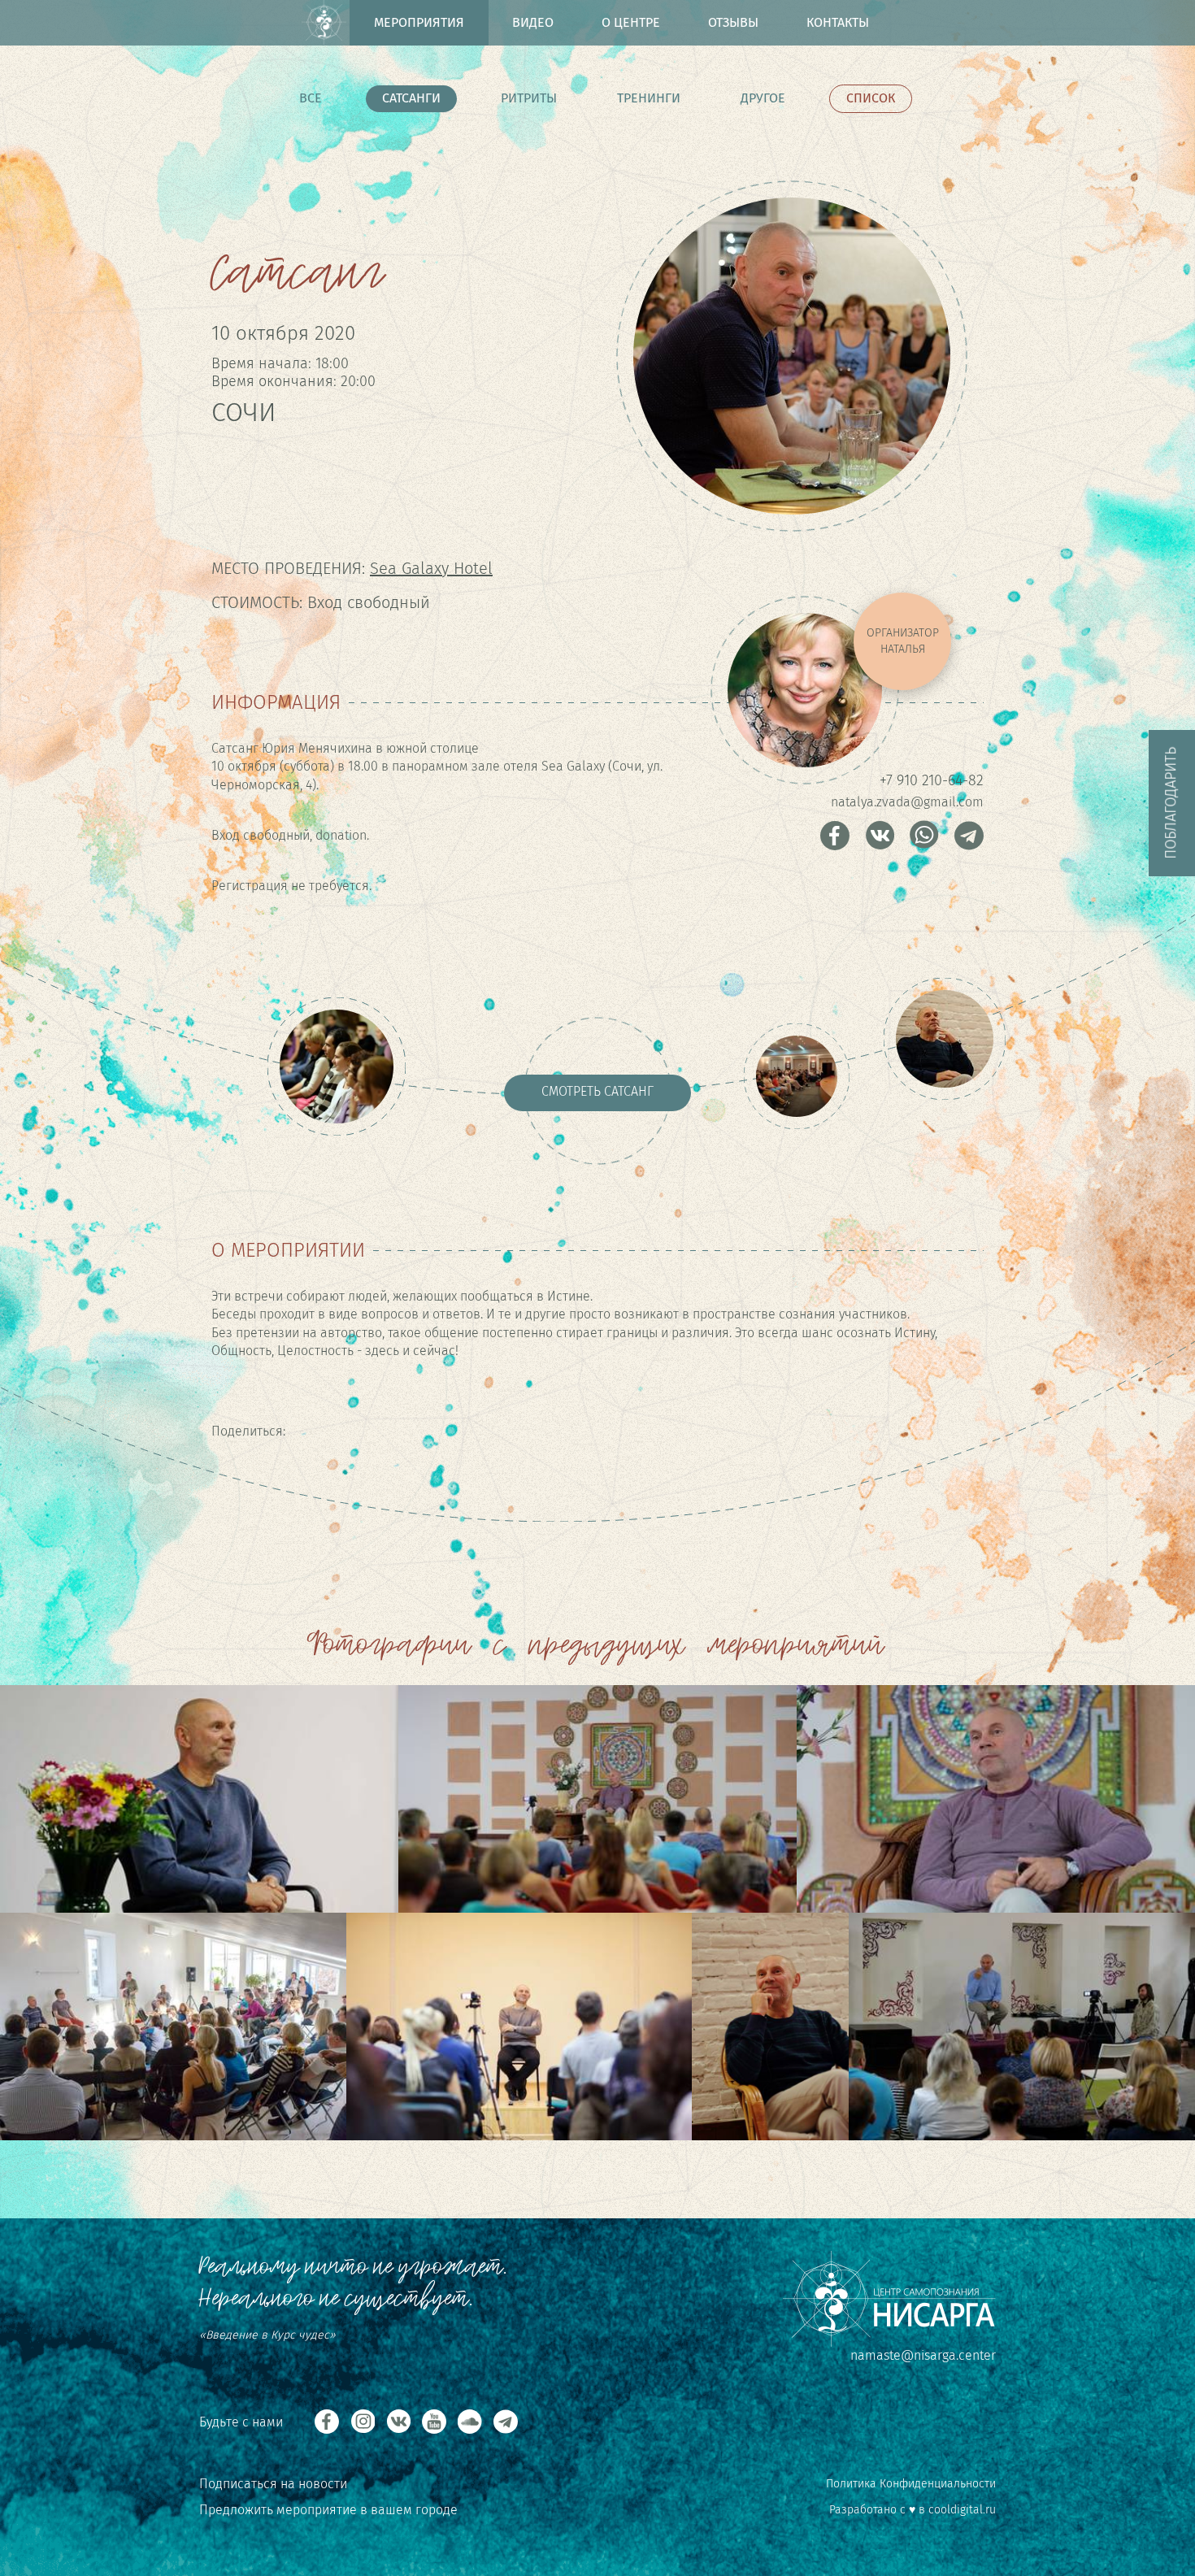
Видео (533, 22)
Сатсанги (411, 98)
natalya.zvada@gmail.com (907, 802)
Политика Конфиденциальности (911, 2484)
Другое (763, 98)
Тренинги (649, 98)
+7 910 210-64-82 (932, 780)
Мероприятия (419, 22)
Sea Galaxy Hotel (431, 568)
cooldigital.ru (962, 2510)
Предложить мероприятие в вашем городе (328, 2510)
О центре (631, 22)
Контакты (838, 22)
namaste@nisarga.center (923, 2355)
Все (311, 98)
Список (871, 98)
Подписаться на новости (273, 2484)
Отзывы (733, 22)
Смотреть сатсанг (597, 1091)
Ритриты (529, 98)
